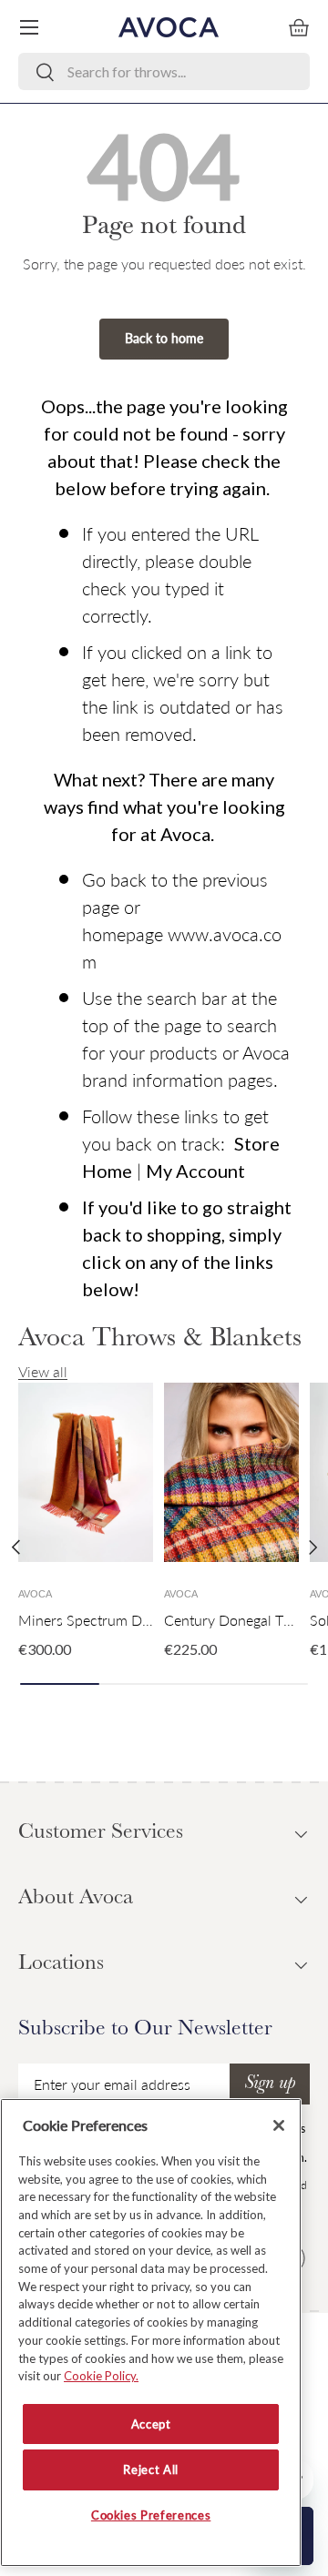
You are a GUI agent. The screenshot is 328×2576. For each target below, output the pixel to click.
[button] (299, 27)
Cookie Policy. (101, 2376)
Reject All (151, 2470)
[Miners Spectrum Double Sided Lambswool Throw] (86, 1472)
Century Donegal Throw (240, 1620)
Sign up (270, 2084)
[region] (151, 2333)
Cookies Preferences (151, 2515)
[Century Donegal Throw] (231, 1472)
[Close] (279, 2125)
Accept (151, 2424)
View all (43, 1371)
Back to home (164, 338)
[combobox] (164, 71)
